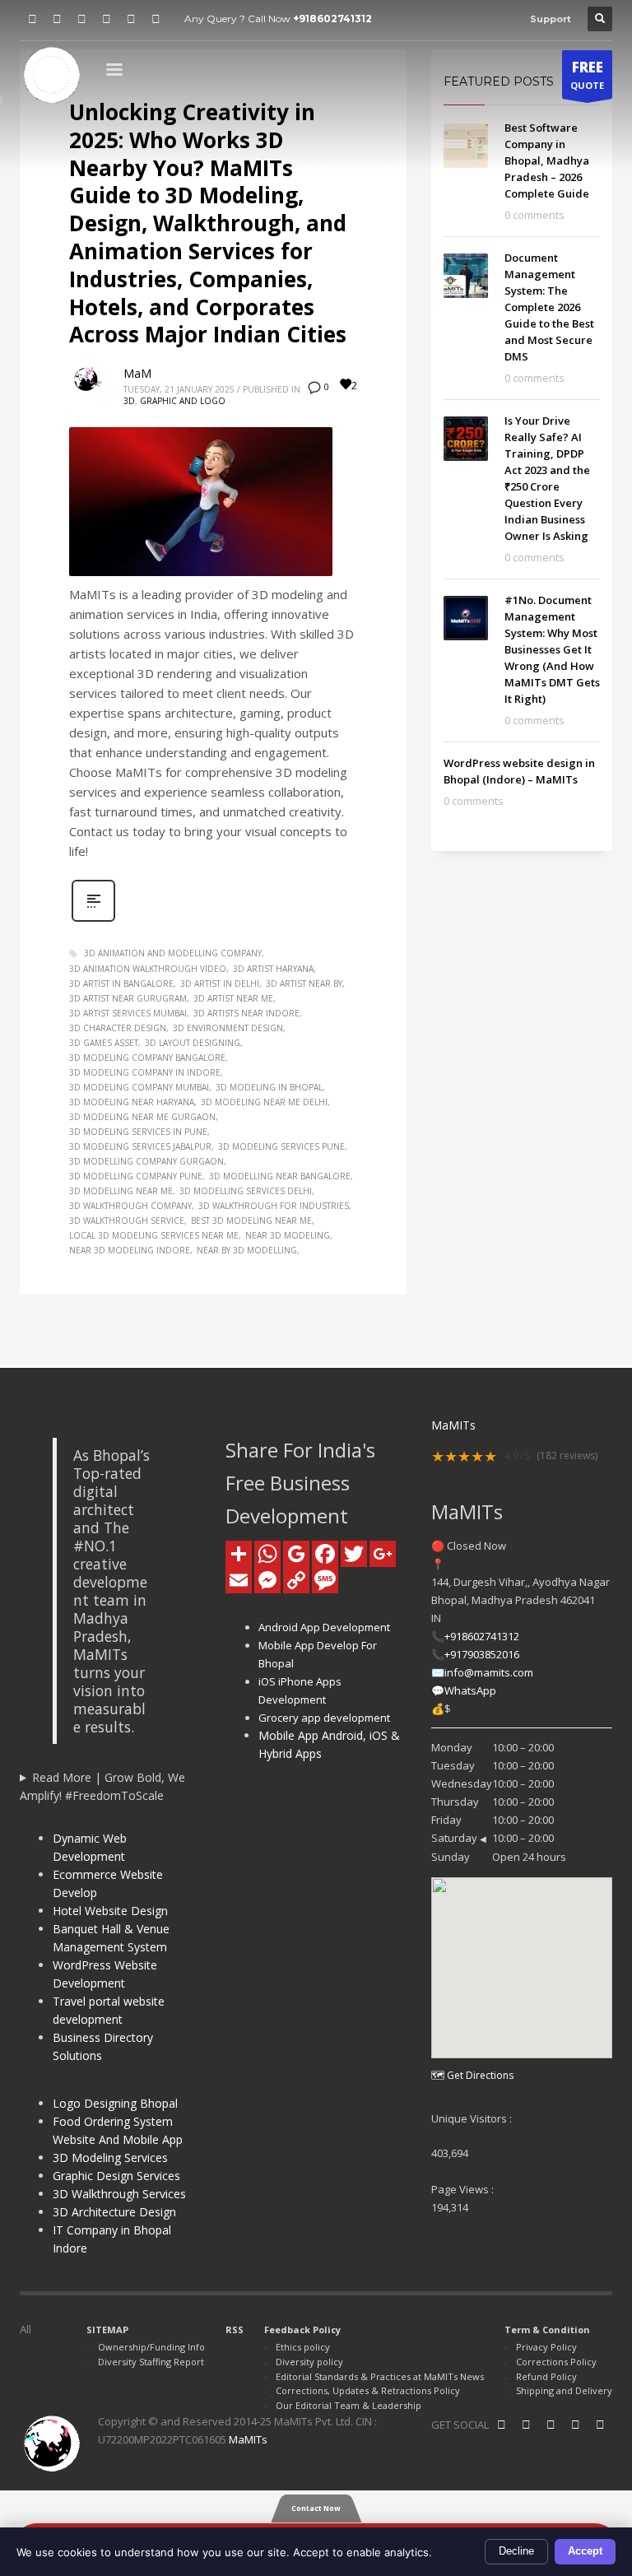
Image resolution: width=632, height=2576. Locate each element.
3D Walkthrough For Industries (274, 1206)
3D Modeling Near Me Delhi (264, 1102)
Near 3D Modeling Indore (130, 1250)
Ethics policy (303, 2347)
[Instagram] (81, 19)
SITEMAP (107, 2330)
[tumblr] (106, 19)
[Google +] (156, 19)
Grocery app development (324, 1718)
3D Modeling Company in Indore (145, 1072)
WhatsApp (470, 1690)
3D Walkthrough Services (119, 2194)
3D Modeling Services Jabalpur (140, 1146)
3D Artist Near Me (233, 998)
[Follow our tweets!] (526, 2425)
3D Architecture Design (114, 2212)
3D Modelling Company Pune (136, 1176)
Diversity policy (309, 2362)
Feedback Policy (302, 2330)
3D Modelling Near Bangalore (280, 1176)
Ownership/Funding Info (151, 2347)
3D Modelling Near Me (121, 1191)
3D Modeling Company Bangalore (147, 1058)
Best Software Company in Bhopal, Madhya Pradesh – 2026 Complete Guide (547, 160)
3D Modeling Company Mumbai (139, 1087)
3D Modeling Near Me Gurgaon (142, 1117)
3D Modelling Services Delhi (246, 1191)
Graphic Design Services (116, 2176)
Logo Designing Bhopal (115, 2103)
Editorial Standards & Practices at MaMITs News (380, 2376)
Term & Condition (547, 2330)
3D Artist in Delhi (220, 983)
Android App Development (324, 1627)
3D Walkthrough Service (127, 1221)
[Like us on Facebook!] (600, 2425)
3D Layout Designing (193, 1043)
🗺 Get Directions (472, 2075)
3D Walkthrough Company (130, 1206)
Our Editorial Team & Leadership (349, 2405)
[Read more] (93, 920)
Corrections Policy (556, 2362)
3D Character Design (118, 1028)
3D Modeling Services (110, 2158)
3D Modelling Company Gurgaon (146, 1161)
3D (129, 401)
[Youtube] (131, 19)
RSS (235, 2330)
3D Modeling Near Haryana (132, 1102)
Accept (585, 2551)
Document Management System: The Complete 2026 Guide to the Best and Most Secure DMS (549, 307)
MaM (137, 373)
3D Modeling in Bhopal (269, 1087)
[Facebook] (32, 19)
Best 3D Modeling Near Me (251, 1221)
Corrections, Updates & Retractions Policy (368, 2390)
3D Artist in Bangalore (121, 983)
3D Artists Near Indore (246, 1013)
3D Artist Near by (304, 983)
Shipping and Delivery (564, 2390)
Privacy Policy (546, 2347)
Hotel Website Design (110, 1911)
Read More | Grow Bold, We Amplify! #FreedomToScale (102, 1786)
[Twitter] (57, 19)
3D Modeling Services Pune (281, 1146)
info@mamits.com (489, 1672)
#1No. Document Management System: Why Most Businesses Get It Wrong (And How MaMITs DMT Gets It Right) (552, 649)
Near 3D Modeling (288, 1235)
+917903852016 (482, 1654)
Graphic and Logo (183, 401)
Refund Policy (546, 2376)
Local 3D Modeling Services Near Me (154, 1235)
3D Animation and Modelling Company (173, 953)
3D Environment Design (228, 1028)
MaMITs (248, 2439)
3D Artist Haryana (273, 969)
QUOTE (587, 74)
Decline (516, 2551)
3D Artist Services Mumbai (128, 1013)
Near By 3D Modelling (247, 1250)
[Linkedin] (501, 2425)
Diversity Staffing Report (151, 2362)
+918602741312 (332, 19)
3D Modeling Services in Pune (138, 1132)
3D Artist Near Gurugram (128, 998)
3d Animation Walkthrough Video (148, 969)
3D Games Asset (104, 1043)
